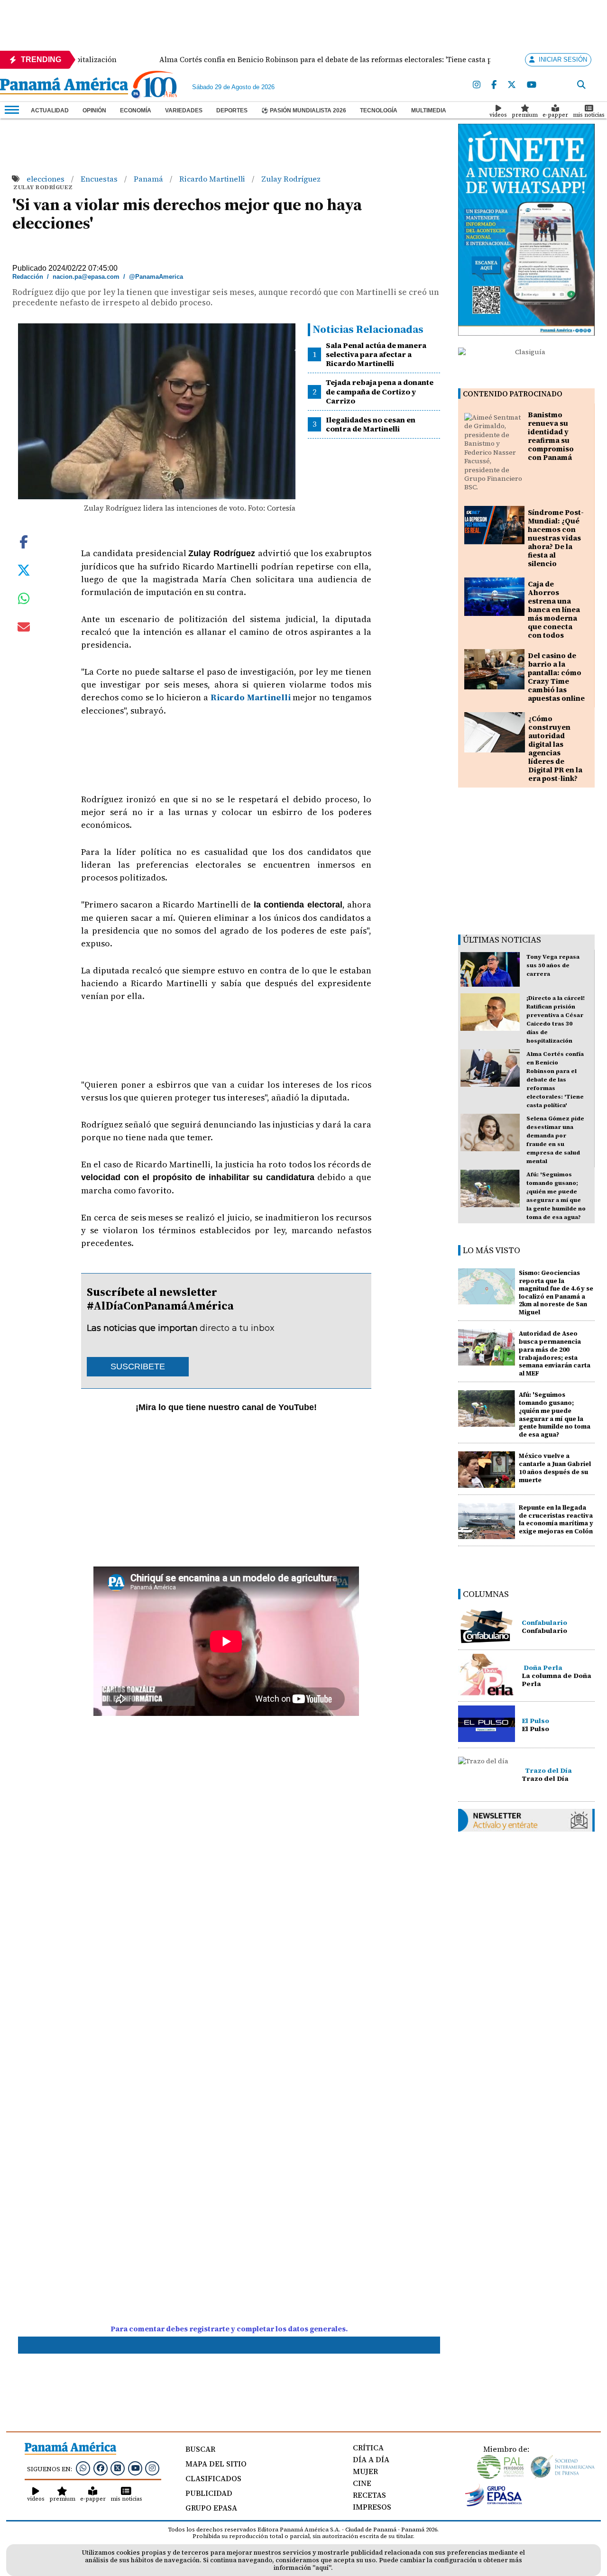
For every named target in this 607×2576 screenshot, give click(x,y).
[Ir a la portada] (64, 87)
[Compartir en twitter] (24, 569)
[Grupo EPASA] (494, 2504)
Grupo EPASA (211, 2508)
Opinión (94, 110)
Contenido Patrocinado (513, 394)
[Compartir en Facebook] (24, 541)
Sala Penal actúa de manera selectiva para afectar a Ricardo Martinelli (376, 354)
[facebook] (494, 85)
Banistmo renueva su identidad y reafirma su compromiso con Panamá (551, 436)
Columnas (486, 1594)
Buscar (200, 2449)
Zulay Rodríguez (291, 179)
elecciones (46, 179)
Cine (362, 2483)
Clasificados (213, 2478)
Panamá (149, 179)
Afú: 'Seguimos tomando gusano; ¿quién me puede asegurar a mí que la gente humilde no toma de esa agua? (555, 1414)
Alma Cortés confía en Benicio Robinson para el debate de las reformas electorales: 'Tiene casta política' (555, 1080)
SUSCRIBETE (138, 1366)
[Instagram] (477, 85)
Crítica (368, 2448)
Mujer (365, 2471)
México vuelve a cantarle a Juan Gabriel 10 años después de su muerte (555, 1468)
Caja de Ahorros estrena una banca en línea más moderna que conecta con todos (554, 610)
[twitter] (512, 85)
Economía (136, 110)
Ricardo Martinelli (213, 179)
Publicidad (209, 2493)
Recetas (369, 2495)
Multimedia (429, 110)
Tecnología (379, 110)
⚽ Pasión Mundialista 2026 (304, 110)
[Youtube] (532, 85)
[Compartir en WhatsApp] (24, 601)
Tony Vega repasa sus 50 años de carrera (553, 965)
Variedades (184, 110)
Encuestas (100, 179)
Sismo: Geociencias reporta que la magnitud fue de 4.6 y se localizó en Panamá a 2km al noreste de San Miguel (556, 1293)
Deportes (232, 110)
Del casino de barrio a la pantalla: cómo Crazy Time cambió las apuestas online (556, 677)
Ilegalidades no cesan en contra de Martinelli (371, 424)
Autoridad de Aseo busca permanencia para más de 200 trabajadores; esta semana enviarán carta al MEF (555, 1353)
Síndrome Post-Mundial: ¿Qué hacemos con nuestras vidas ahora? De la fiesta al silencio (556, 538)
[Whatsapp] (83, 2468)
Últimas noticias (502, 940)
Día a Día (371, 2459)
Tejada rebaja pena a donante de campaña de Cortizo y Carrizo (380, 391)
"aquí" (322, 2568)
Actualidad (50, 110)
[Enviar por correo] (24, 629)
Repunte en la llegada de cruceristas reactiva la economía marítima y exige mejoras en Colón (556, 1519)
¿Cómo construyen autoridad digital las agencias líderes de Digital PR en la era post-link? (555, 748)
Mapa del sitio (216, 2464)
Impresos (372, 2507)
